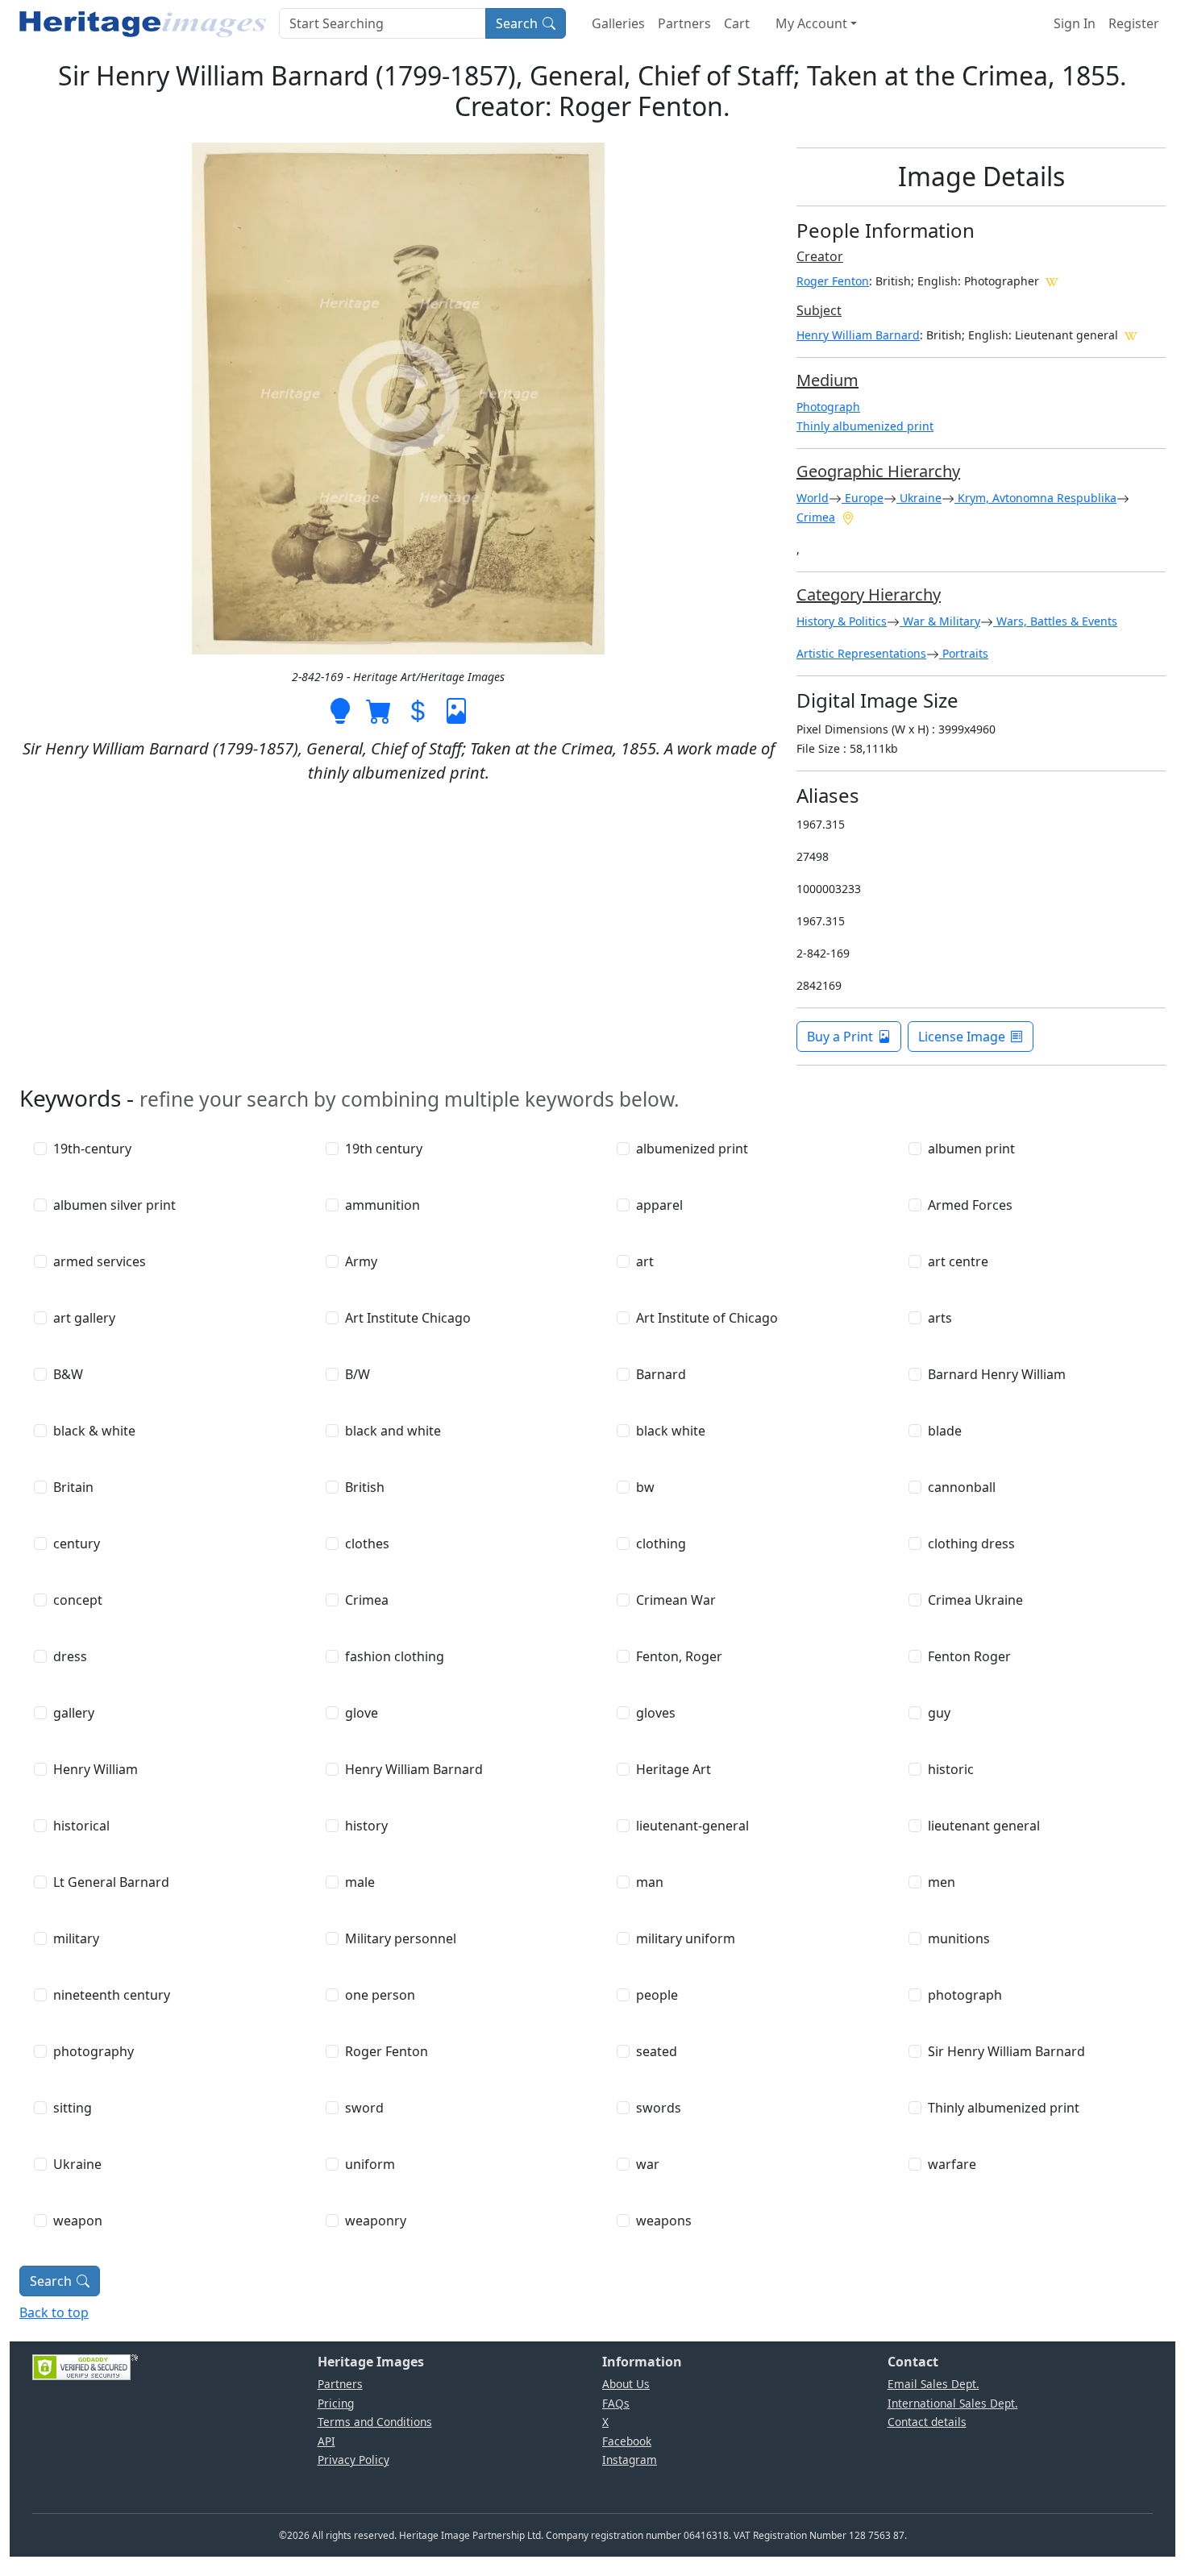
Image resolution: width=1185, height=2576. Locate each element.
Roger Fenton (833, 281)
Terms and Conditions (375, 2422)
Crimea (816, 517)
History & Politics (842, 621)
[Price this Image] (418, 709)
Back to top (54, 2312)
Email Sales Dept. (933, 2384)
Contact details (927, 2422)
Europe (863, 498)
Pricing (336, 2403)
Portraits (964, 653)
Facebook (627, 2441)
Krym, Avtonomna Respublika (1035, 498)
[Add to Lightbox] (340, 709)
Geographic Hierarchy (878, 471)
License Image (962, 1037)
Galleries (618, 23)
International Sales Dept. (953, 2403)
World (813, 498)
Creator (820, 256)
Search (517, 23)
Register (1134, 23)
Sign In (1075, 23)
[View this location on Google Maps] (848, 517)
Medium (827, 380)
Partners (684, 23)
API (326, 2441)
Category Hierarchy (869, 594)
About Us (626, 2384)
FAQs (616, 2403)
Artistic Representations (861, 653)
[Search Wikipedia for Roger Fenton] (1052, 280)
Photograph (828, 407)
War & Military (940, 621)
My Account (811, 23)
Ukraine (919, 498)
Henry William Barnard (858, 335)
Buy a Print (840, 1037)
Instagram (630, 2460)
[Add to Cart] (379, 709)
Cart (737, 23)
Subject (819, 310)
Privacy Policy (353, 2460)
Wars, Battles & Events (1055, 621)
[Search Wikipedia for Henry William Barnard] (1131, 334)
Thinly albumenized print (865, 426)
